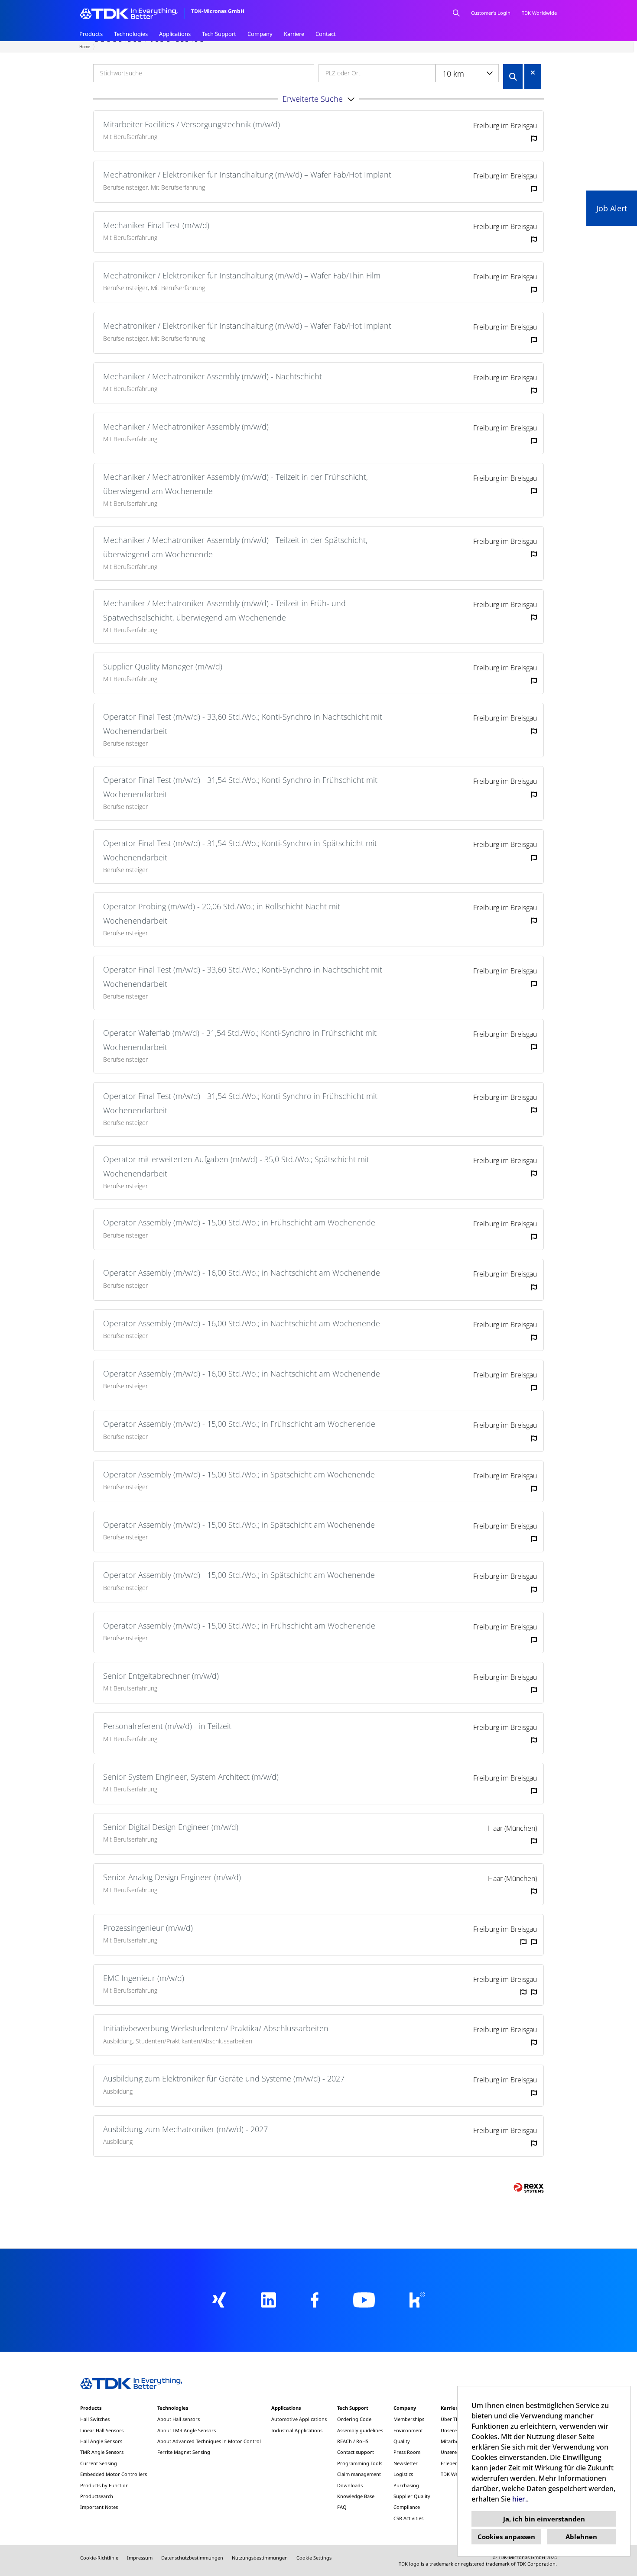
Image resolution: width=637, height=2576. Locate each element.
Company (260, 34)
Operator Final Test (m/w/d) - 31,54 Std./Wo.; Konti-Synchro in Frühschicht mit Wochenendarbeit (240, 787)
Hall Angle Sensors (101, 2441)
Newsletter (406, 2463)
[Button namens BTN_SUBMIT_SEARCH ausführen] (513, 77)
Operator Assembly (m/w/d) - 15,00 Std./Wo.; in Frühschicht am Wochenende (239, 1222)
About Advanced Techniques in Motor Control (209, 2441)
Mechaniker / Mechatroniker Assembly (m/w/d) (186, 427)
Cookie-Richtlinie (99, 2558)
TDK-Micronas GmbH (218, 11)
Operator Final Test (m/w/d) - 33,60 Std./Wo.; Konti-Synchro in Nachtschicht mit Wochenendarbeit (243, 724)
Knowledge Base (356, 2496)
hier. (520, 2499)
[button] (318, 99)
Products (91, 34)
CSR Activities (408, 2518)
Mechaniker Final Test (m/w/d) (156, 225)
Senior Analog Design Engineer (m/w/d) (172, 1877)
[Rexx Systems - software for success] (529, 2188)
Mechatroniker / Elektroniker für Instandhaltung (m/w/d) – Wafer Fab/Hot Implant (247, 175)
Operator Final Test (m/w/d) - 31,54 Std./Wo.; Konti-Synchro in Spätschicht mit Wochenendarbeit (240, 850)
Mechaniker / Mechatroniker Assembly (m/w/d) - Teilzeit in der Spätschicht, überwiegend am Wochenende (235, 547)
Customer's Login (491, 13)
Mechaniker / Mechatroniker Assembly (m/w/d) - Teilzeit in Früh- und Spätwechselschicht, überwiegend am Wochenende (224, 610)
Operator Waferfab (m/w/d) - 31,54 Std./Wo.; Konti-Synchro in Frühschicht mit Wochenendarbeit (240, 1040)
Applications (175, 34)
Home (85, 47)
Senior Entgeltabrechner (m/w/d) (161, 1676)
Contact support (356, 2452)
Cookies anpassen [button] (506, 2537)
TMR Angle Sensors (102, 2452)
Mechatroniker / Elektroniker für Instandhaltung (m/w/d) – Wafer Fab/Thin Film (242, 275)
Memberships (409, 2419)
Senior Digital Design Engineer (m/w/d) (171, 1827)
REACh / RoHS (353, 2441)
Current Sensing (99, 2463)
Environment (408, 2430)
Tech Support (219, 34)
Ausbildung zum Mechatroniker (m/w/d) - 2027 (185, 2129)
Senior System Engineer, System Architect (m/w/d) (191, 1777)
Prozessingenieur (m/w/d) (148, 1928)
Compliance (407, 2507)
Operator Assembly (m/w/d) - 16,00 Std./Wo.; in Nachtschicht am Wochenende (242, 1273)
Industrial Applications (297, 2430)
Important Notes (99, 2507)
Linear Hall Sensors (102, 2430)
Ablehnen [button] (581, 2537)
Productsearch (97, 2496)
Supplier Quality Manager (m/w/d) (163, 666)
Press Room (407, 2452)
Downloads (350, 2485)
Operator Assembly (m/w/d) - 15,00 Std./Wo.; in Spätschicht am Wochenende (239, 1474)
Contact (326, 34)
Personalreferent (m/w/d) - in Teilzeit (167, 1726)
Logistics (403, 2474)
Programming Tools (360, 2463)
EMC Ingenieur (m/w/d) (144, 1978)
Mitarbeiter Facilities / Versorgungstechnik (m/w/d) (192, 124)
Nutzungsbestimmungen (260, 2558)
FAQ (342, 2507)
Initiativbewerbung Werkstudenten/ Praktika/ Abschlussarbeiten (216, 2028)
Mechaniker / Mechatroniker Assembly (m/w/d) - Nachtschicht (213, 376)
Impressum (140, 2558)
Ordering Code (354, 2419)
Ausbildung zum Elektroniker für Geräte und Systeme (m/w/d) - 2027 (224, 2078)
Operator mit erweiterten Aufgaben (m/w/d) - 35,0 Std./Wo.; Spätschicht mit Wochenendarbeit (236, 1166)
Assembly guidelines (360, 2430)
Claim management (359, 2474)
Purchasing (406, 2485)
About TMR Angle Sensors (187, 2430)
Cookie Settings (314, 2558)
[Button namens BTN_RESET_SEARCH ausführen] (533, 73)
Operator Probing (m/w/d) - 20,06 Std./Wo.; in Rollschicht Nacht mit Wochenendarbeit (222, 913)
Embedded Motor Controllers (114, 2474)
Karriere (294, 34)
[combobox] (467, 73)
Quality (402, 2441)
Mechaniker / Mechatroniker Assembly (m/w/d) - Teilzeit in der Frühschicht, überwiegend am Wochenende (236, 484)
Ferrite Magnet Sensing (184, 2452)
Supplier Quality (412, 2496)
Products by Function (104, 2485)
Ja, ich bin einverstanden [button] (544, 2519)
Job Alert (612, 208)
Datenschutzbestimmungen (192, 2558)
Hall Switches (95, 2419)
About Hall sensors (179, 2419)
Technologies (131, 34)
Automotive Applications (299, 2419)
